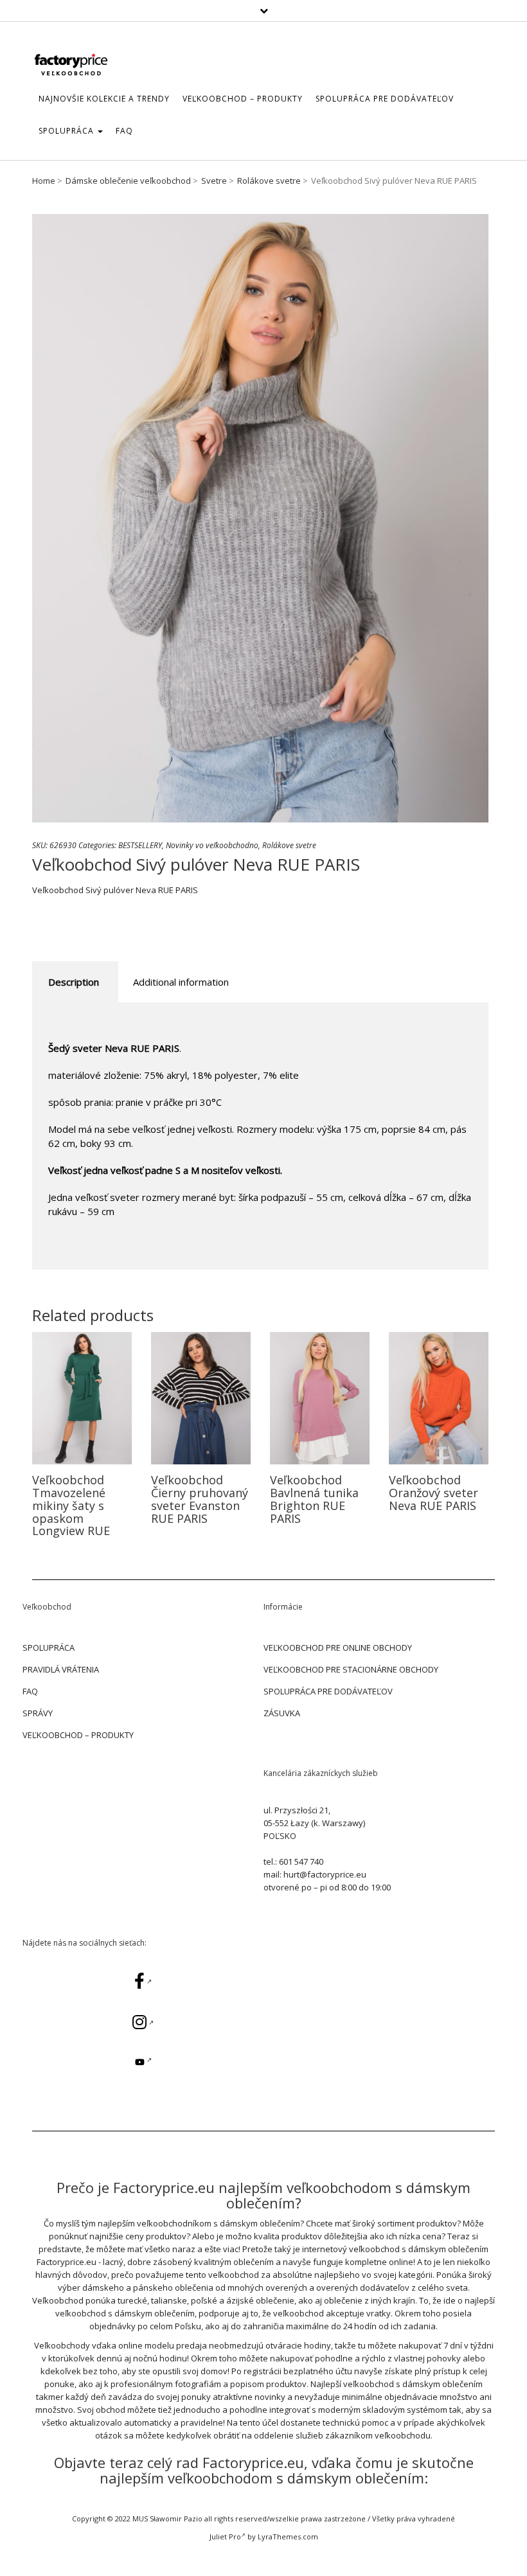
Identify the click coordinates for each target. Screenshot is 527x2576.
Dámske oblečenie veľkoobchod (128, 181)
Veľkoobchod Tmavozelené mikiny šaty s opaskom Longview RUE (71, 1505)
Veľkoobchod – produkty (243, 99)
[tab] (74, 982)
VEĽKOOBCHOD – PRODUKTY (78, 1735)
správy (38, 1713)
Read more (82, 1398)
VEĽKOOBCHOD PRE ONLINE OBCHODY (338, 1648)
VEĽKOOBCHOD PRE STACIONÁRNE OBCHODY (351, 1669)
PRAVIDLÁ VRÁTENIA (61, 1669)
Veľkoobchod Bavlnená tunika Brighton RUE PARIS (314, 1499)
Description (74, 982)
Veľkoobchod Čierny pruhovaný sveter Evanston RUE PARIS (200, 1499)
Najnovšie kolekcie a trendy (104, 99)
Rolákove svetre (269, 181)
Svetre (214, 181)
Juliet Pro (225, 2536)
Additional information (181, 982)
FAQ (124, 131)
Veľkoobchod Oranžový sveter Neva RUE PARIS (433, 1493)
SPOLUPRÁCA (67, 131)
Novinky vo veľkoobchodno (212, 845)
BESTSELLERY (140, 845)
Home (44, 181)
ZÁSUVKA (282, 1713)
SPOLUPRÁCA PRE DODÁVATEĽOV (385, 99)
